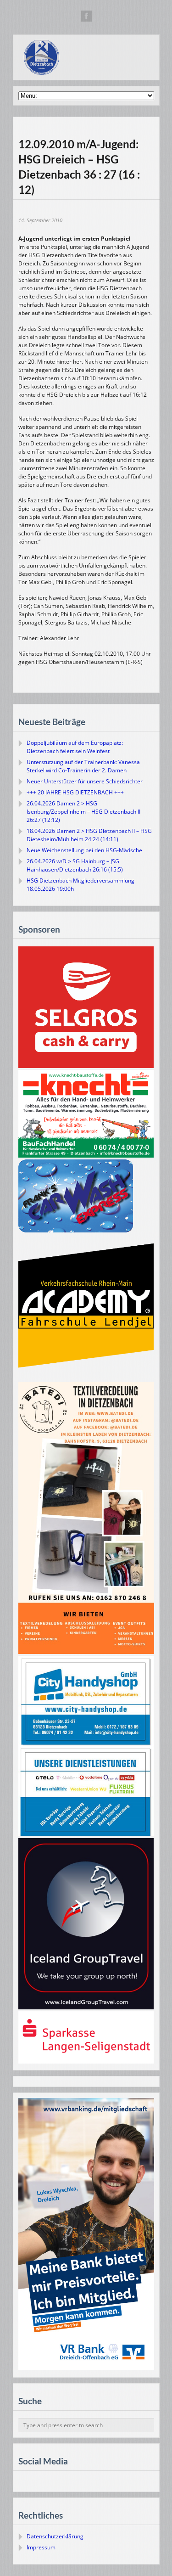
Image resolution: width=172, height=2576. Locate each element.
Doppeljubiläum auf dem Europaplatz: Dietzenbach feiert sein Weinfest (75, 747)
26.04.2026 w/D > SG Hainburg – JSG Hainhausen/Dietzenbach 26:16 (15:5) (75, 865)
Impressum (41, 2547)
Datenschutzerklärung (55, 2536)
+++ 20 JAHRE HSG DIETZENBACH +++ (75, 792)
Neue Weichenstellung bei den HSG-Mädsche (84, 850)
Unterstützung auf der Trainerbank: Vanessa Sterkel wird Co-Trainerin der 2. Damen (83, 766)
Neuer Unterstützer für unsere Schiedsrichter (85, 781)
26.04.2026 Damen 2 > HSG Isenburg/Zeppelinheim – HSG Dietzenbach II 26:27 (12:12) (83, 812)
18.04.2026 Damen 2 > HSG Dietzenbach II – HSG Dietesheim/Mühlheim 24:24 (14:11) (89, 835)
